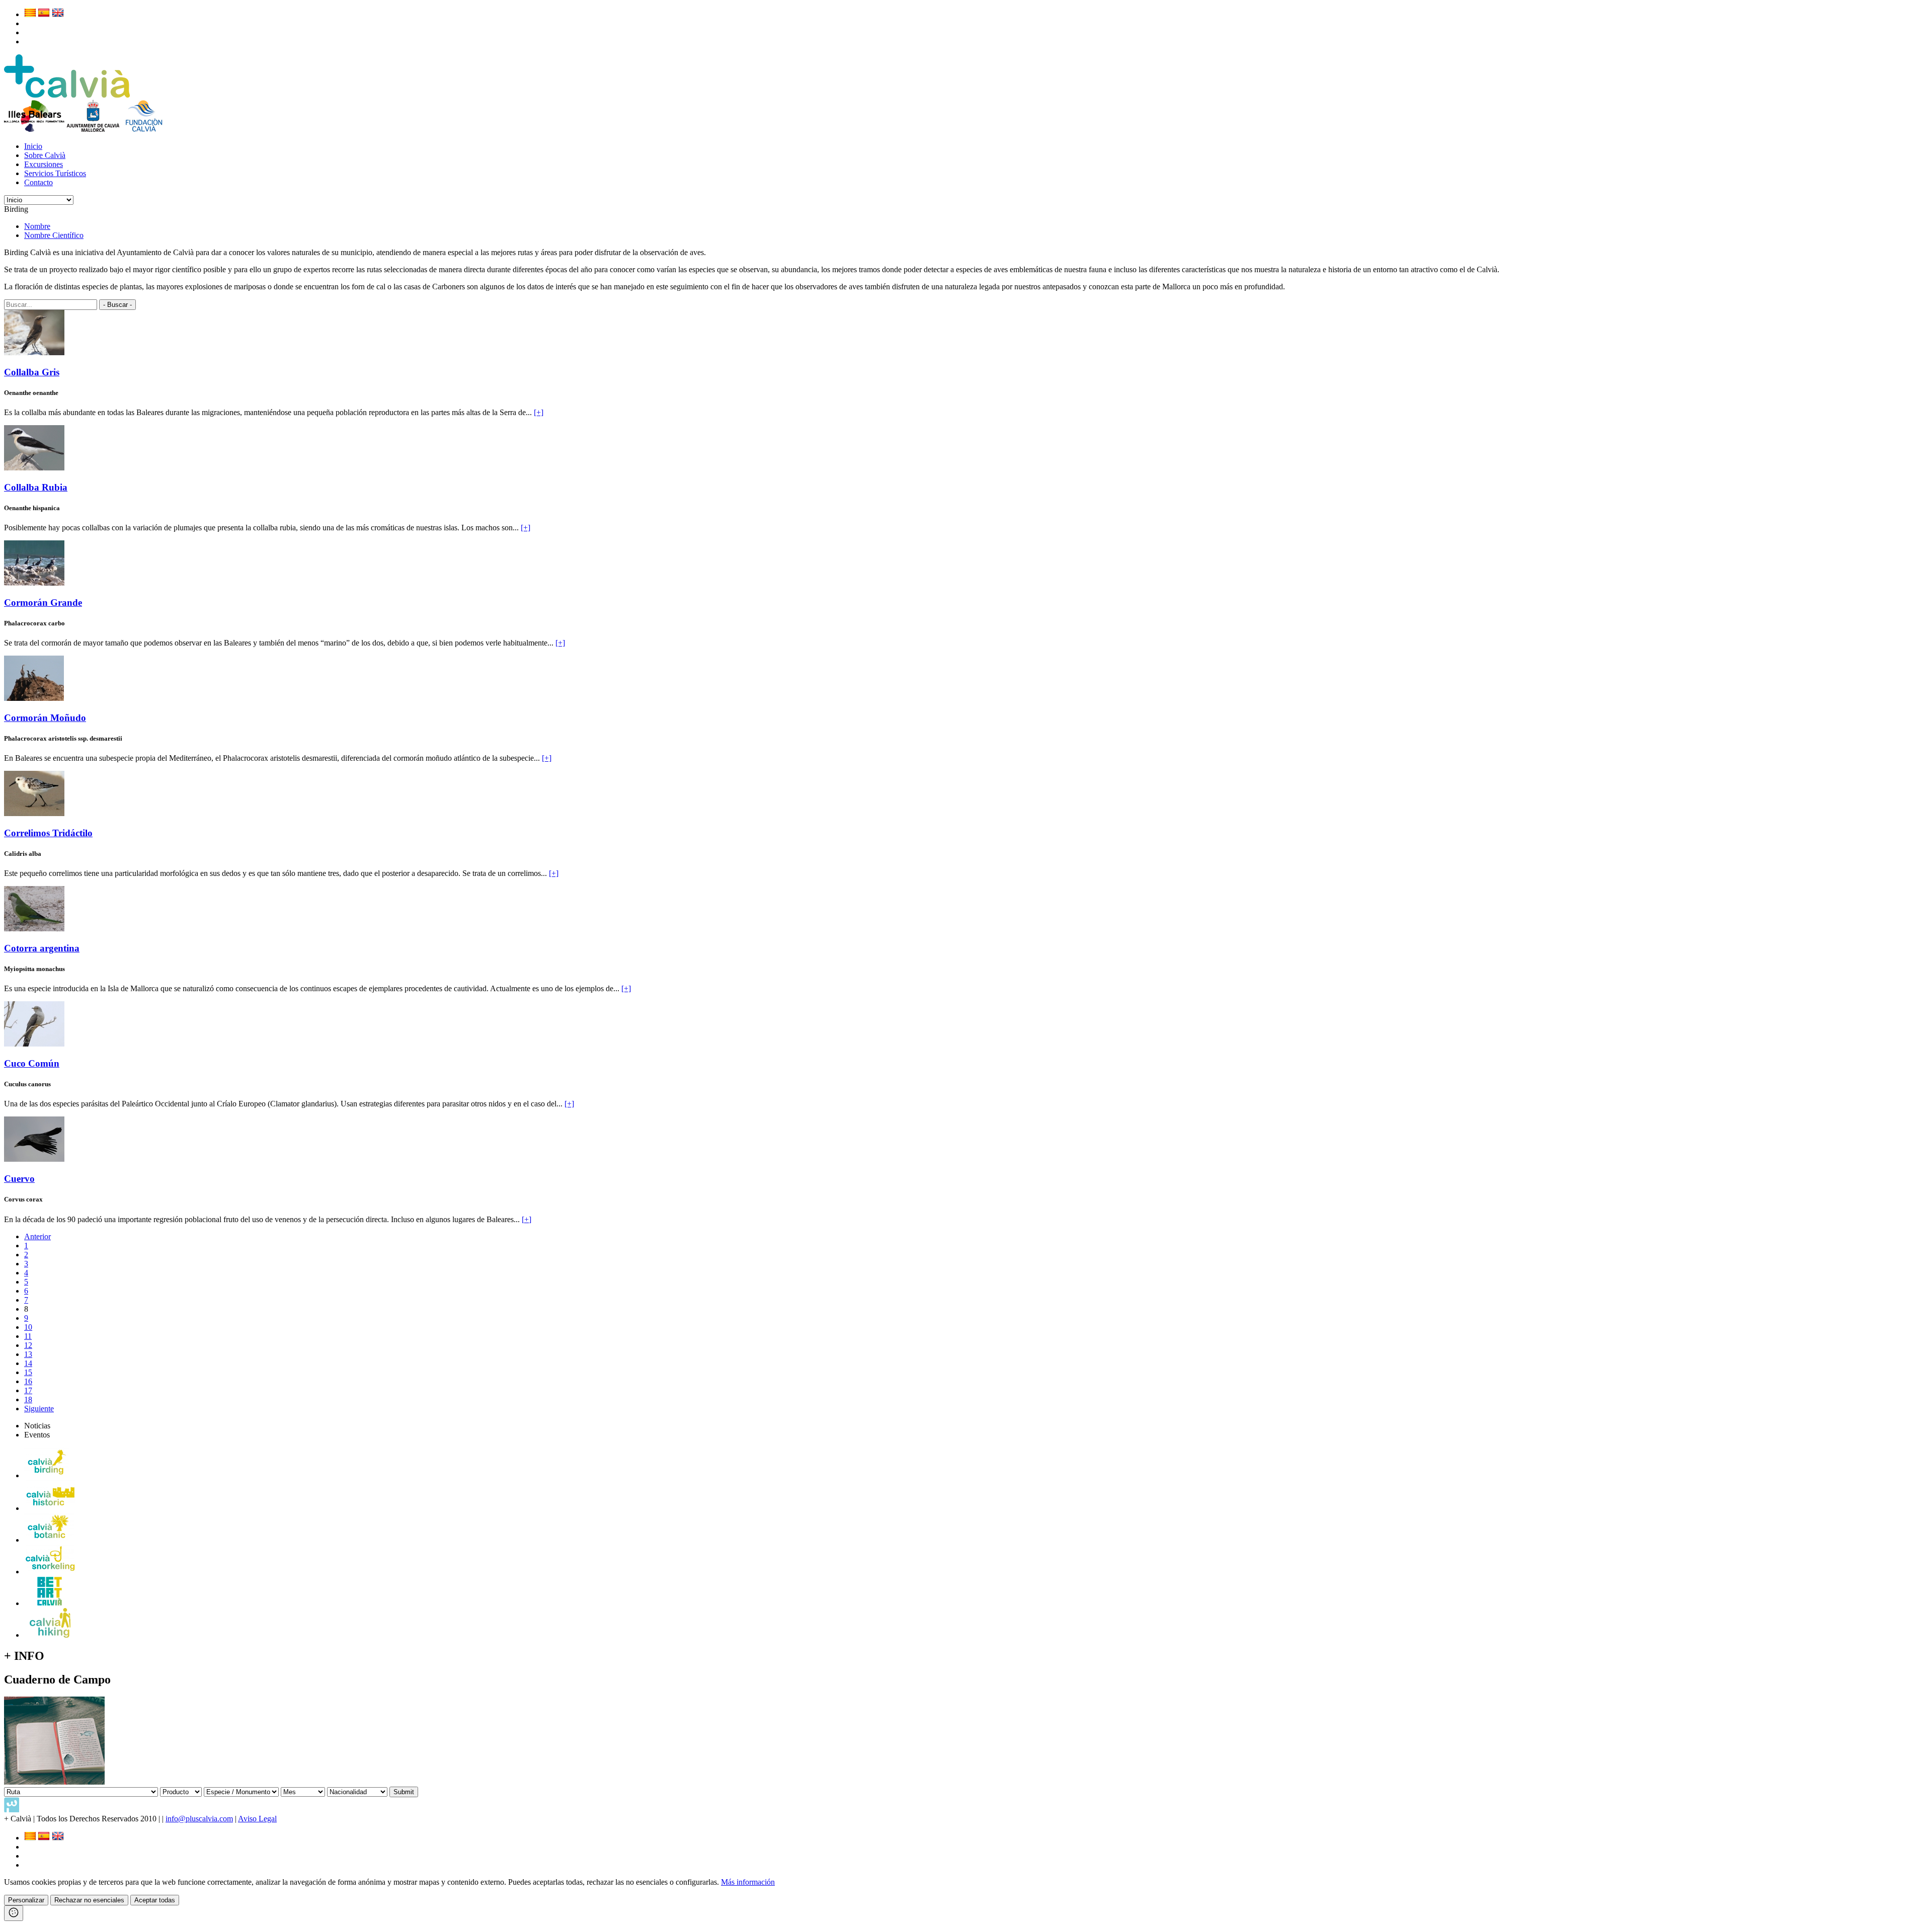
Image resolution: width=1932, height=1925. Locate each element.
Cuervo (19, 1179)
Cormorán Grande (43, 603)
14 (28, 1363)
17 (28, 1390)
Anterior (37, 1236)
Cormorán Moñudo (45, 718)
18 (28, 1399)
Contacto (38, 182)
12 (28, 1345)
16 (28, 1381)
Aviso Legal (257, 1819)
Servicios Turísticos (55, 173)
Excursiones (44, 164)
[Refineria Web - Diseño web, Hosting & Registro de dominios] (12, 1810)
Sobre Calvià (45, 155)
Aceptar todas (155, 1900)
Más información (748, 1882)
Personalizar (26, 1900)
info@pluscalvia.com (199, 1819)
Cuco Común (32, 1063)
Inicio (33, 146)
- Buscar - (117, 305)
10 (28, 1327)
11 (28, 1336)
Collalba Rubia (36, 487)
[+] (539, 412)
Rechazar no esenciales (89, 1900)
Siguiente (39, 1409)
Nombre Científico (54, 235)
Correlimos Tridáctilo (48, 833)
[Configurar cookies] (14, 1913)
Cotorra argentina (42, 948)
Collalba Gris (32, 372)
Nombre (37, 226)
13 (28, 1354)
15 (28, 1372)
